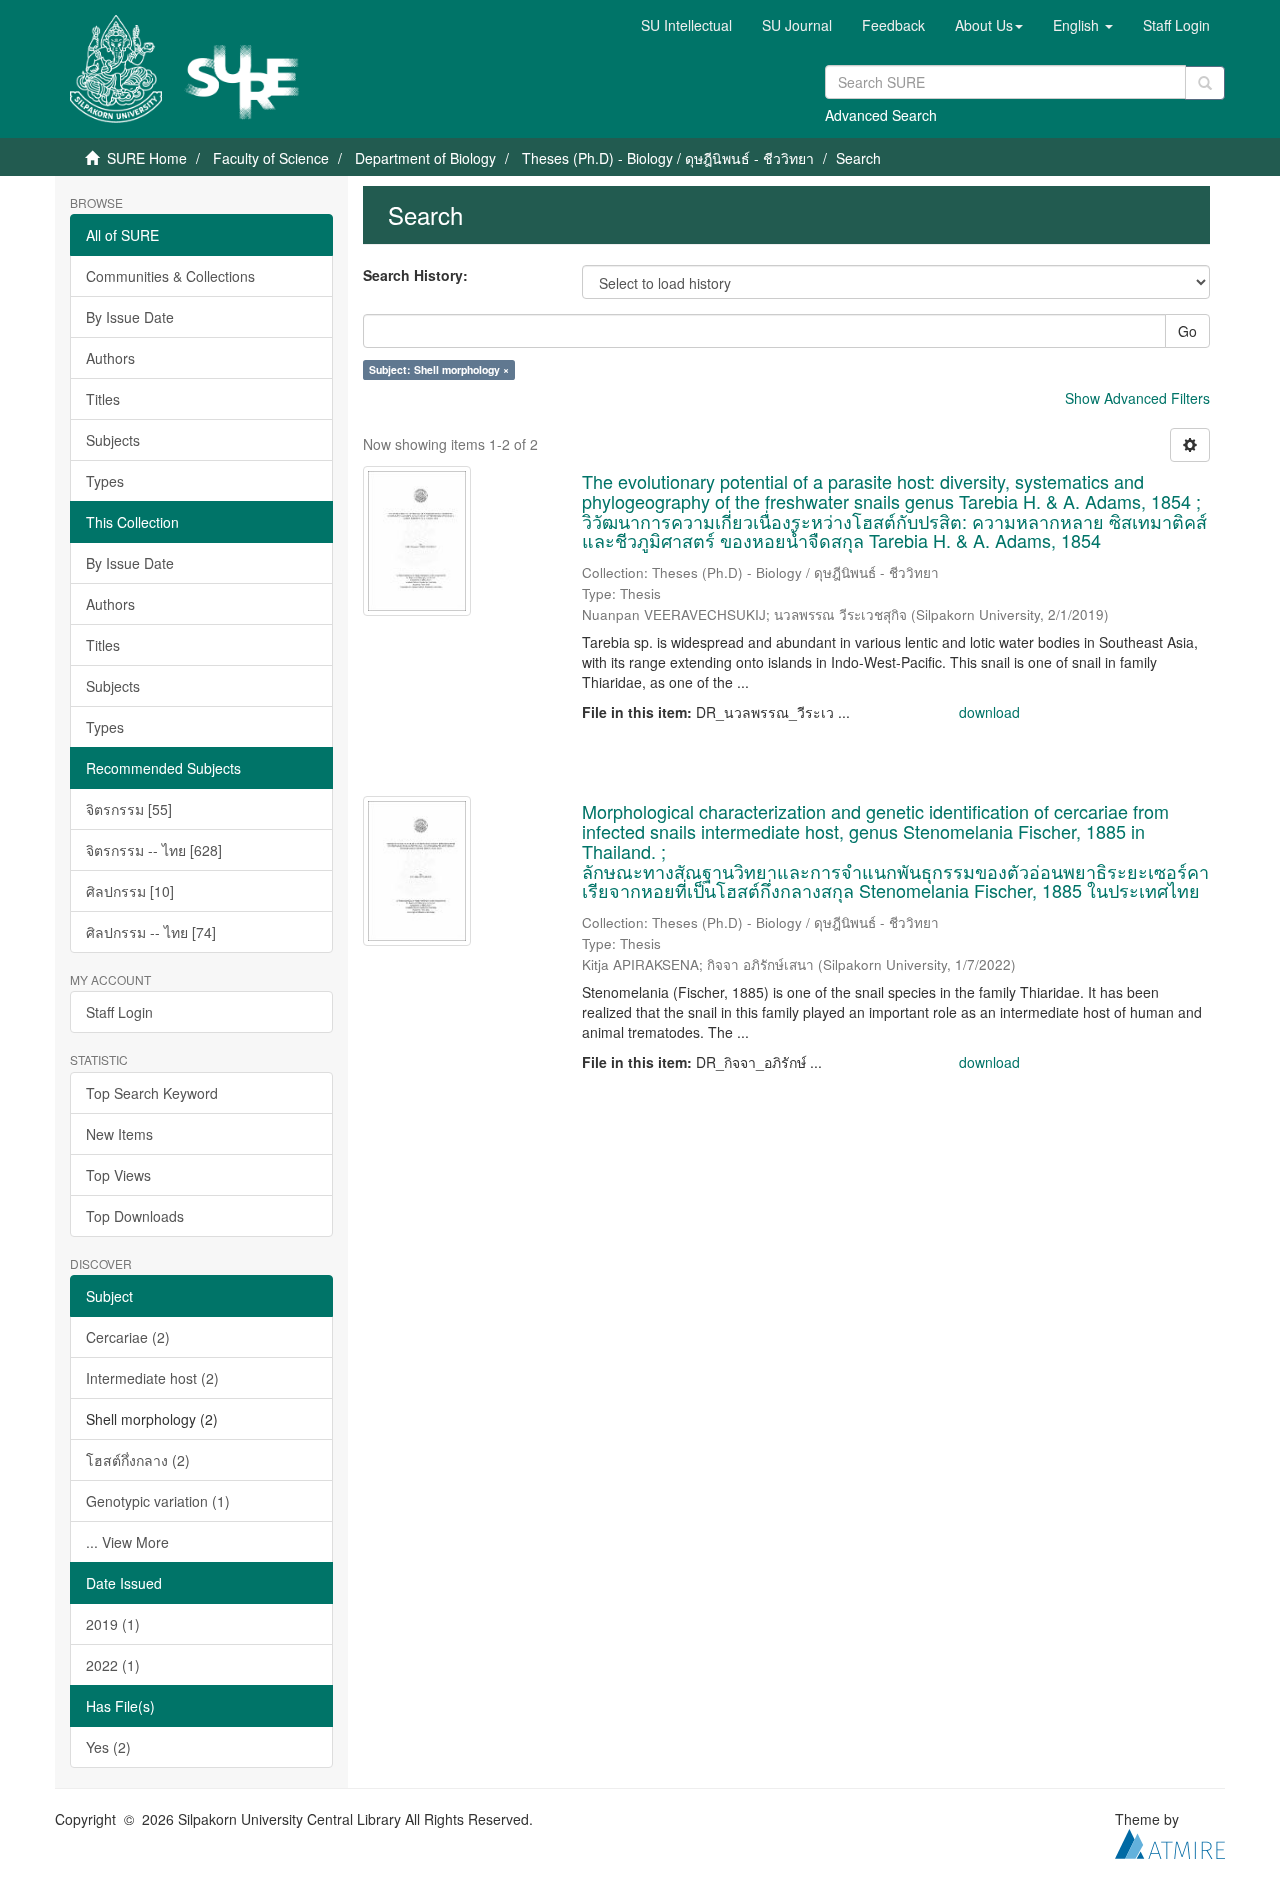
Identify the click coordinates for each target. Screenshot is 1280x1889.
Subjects (113, 440)
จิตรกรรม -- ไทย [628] (154, 850)
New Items (119, 1134)
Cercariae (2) (128, 1337)
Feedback (893, 25)
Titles (103, 399)
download (989, 712)
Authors (110, 358)
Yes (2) (108, 1747)
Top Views (118, 1175)
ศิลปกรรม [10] (130, 891)
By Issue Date (130, 317)
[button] (989, 25)
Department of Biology (425, 158)
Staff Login (119, 1012)
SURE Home (147, 158)
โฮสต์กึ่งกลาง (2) (138, 1460)
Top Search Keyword (152, 1093)
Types (105, 481)
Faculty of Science (271, 158)
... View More (127, 1542)
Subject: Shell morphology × (439, 369)
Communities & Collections (170, 276)
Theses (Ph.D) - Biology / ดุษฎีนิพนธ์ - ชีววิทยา (668, 158)
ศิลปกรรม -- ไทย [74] (151, 932)
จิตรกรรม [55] (129, 809)
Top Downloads (135, 1216)
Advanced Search (881, 115)
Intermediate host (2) (152, 1378)
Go (1187, 331)
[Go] (1205, 83)
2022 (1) (113, 1665)
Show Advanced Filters (1137, 398)
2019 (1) (113, 1624)
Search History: (415, 275)
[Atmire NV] (1170, 1841)
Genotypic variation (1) (158, 1501)
